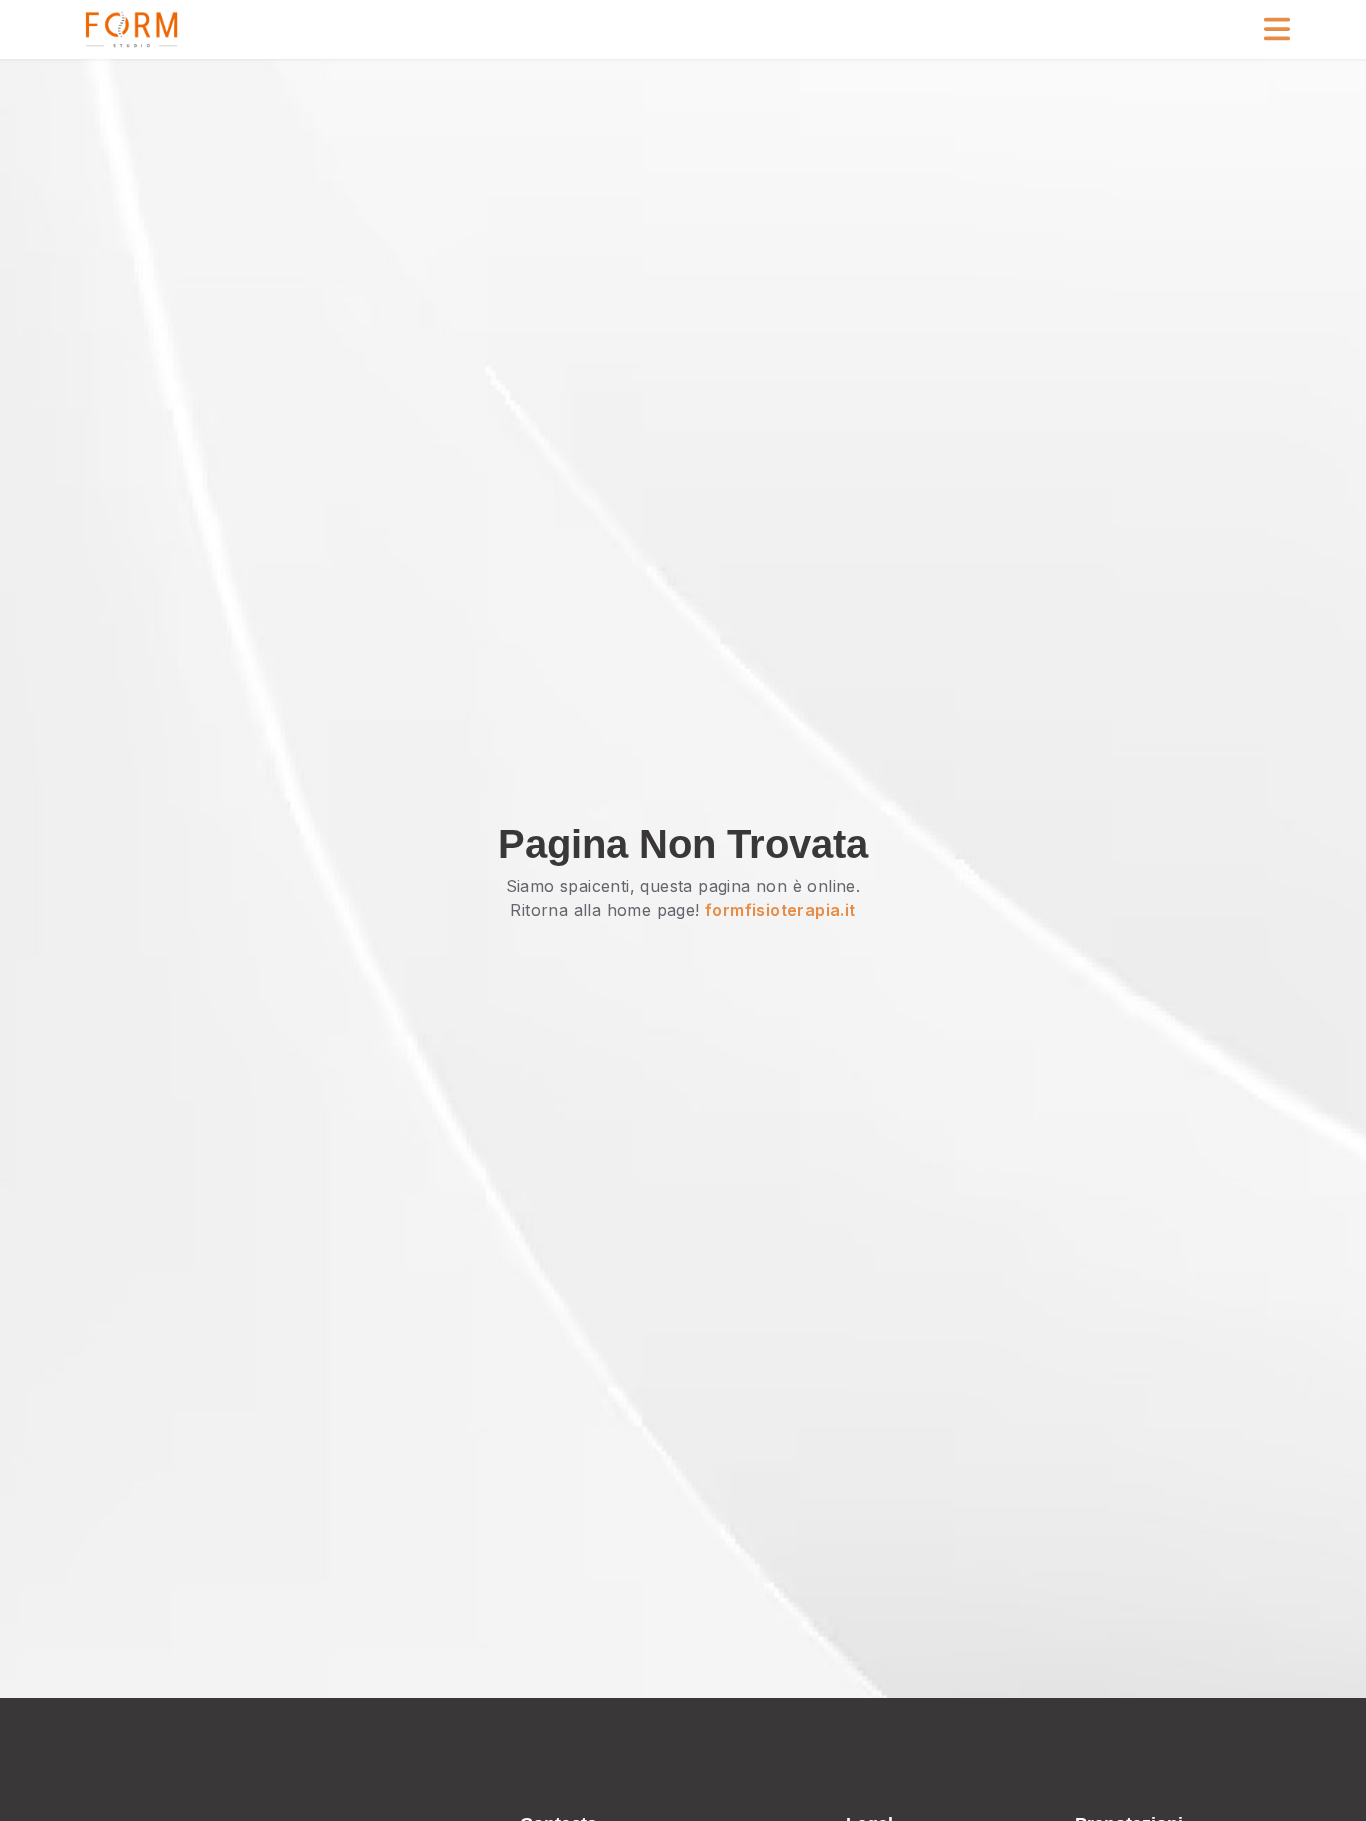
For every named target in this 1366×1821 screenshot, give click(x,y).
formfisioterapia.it (780, 910)
